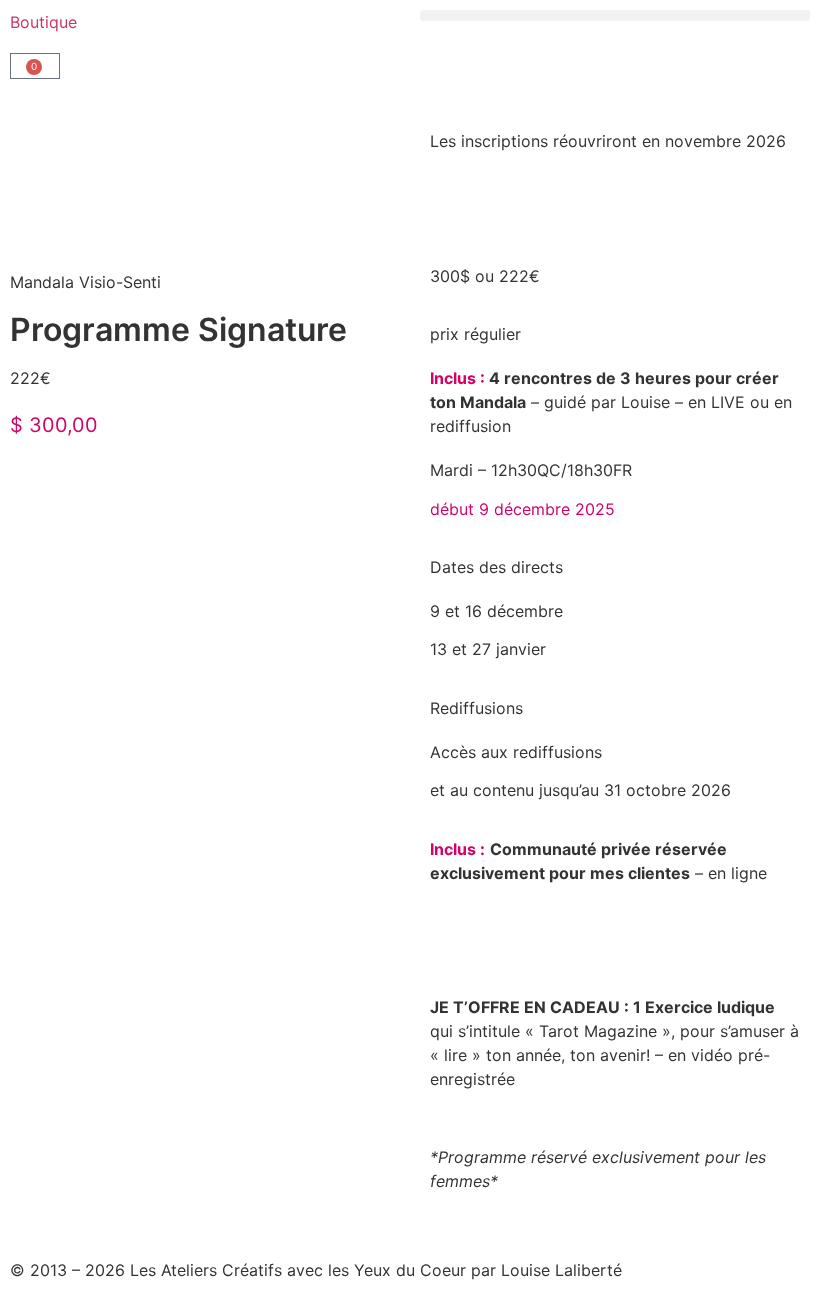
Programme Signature (178, 329)
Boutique (43, 22)
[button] (615, 15)
